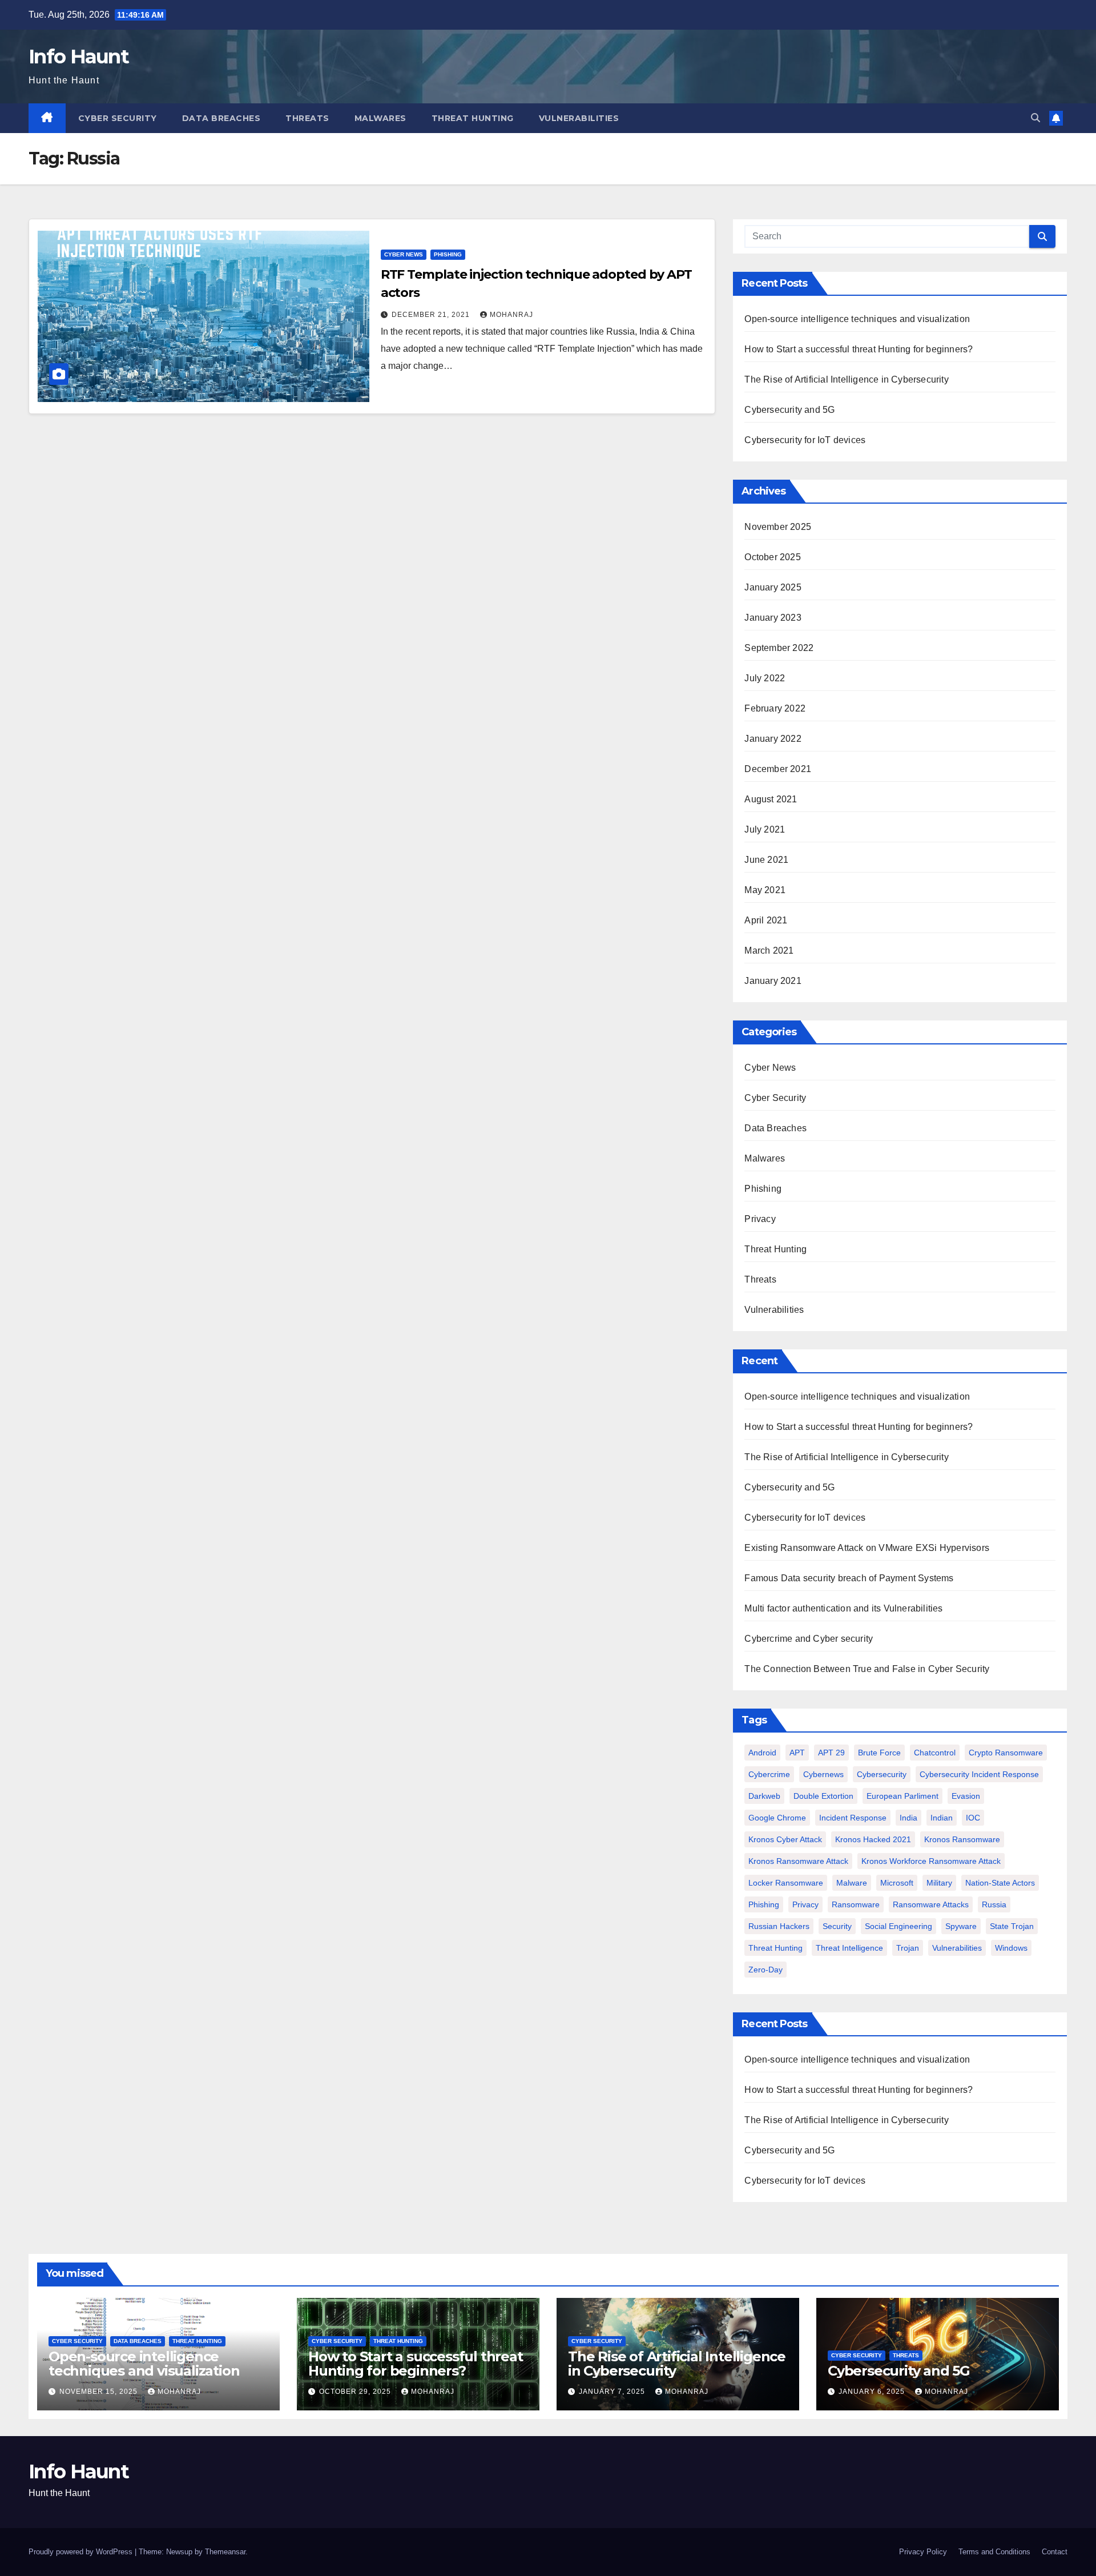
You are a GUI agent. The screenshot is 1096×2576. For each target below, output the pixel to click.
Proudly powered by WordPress (82, 2552)
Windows (1011, 1948)
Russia (994, 1904)
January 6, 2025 (873, 2392)
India (908, 1818)
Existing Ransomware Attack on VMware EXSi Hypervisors (867, 1548)
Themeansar (225, 2552)
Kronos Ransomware (962, 1839)
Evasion (966, 1796)
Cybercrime (769, 1774)
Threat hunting (775, 1948)
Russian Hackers (779, 1926)
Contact (1055, 2552)
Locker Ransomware (786, 1883)
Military (939, 1883)
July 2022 (765, 678)
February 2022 (775, 708)
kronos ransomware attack (798, 1861)
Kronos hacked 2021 (873, 1839)
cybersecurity (882, 1774)
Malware (852, 1883)
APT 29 (831, 1753)
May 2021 (765, 890)
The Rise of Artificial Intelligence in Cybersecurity (849, 379)
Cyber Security (118, 118)
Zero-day (765, 1970)
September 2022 (779, 648)
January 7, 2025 (613, 2392)
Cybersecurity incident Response (979, 1774)
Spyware (961, 1926)
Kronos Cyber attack (785, 1839)
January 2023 (773, 618)
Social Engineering (898, 1926)
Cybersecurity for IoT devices (808, 440)
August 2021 (771, 799)
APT (797, 1753)
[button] (1035, 118)
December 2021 (778, 769)
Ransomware (856, 1904)
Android (762, 1753)
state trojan (1012, 1926)
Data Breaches (221, 118)
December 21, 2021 (432, 315)
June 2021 (766, 860)
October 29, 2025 (356, 2392)
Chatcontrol (935, 1753)
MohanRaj (511, 315)
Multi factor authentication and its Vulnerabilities (843, 1608)
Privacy (760, 1219)
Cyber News (404, 254)
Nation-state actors (1000, 1883)
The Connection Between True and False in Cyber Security (867, 1669)
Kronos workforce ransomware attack (931, 1861)
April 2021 (766, 920)
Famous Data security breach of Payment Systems (849, 1578)
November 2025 (778, 527)
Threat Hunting (473, 118)
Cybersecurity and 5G (789, 410)
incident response (853, 1818)
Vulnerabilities (579, 118)
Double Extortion (823, 1796)
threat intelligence (849, 1948)
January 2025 (773, 587)
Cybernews (823, 1774)
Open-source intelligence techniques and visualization (857, 319)
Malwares (380, 118)
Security (837, 1926)
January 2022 (773, 739)
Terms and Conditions (994, 2552)
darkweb (764, 1796)
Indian (942, 1818)
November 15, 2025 (100, 2392)
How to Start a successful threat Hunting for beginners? (859, 349)
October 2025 (772, 557)
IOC (973, 1818)
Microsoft (897, 1883)
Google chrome (777, 1818)
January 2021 (773, 981)
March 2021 (769, 951)
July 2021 (765, 829)
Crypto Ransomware (1006, 1753)
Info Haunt (78, 57)
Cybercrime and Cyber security (809, 1639)
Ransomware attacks (931, 1904)
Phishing (448, 254)
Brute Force (879, 1753)
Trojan (908, 1948)
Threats (307, 118)
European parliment (902, 1796)
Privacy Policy (923, 2552)
